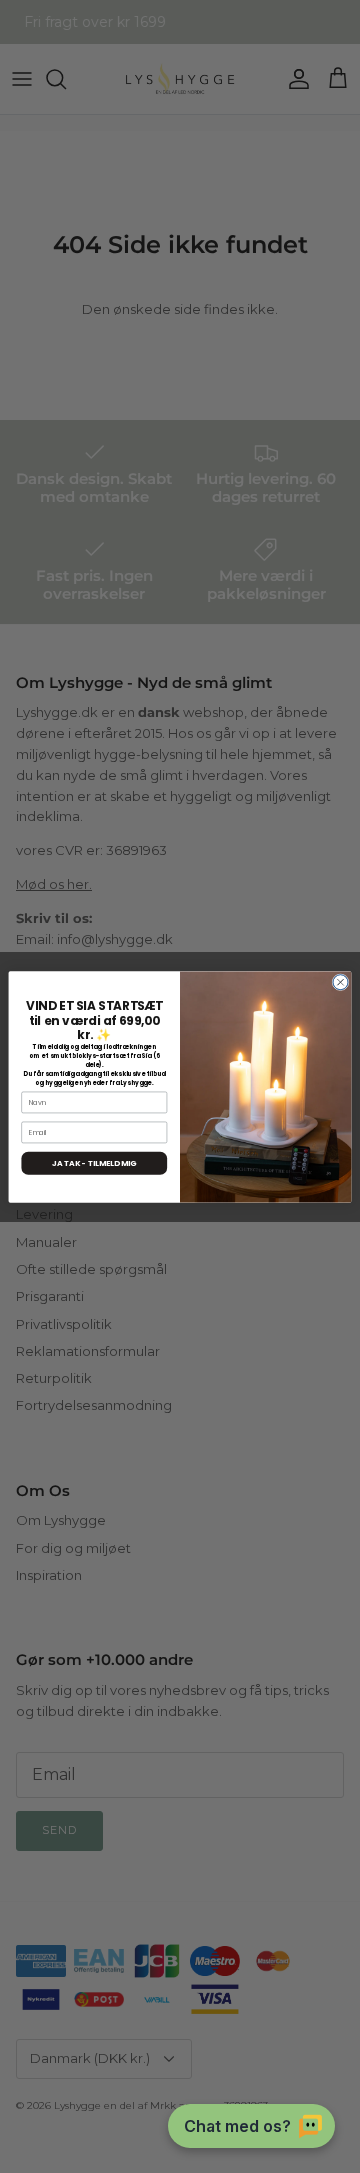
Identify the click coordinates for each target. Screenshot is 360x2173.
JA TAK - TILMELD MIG (94, 1162)
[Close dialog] (340, 981)
